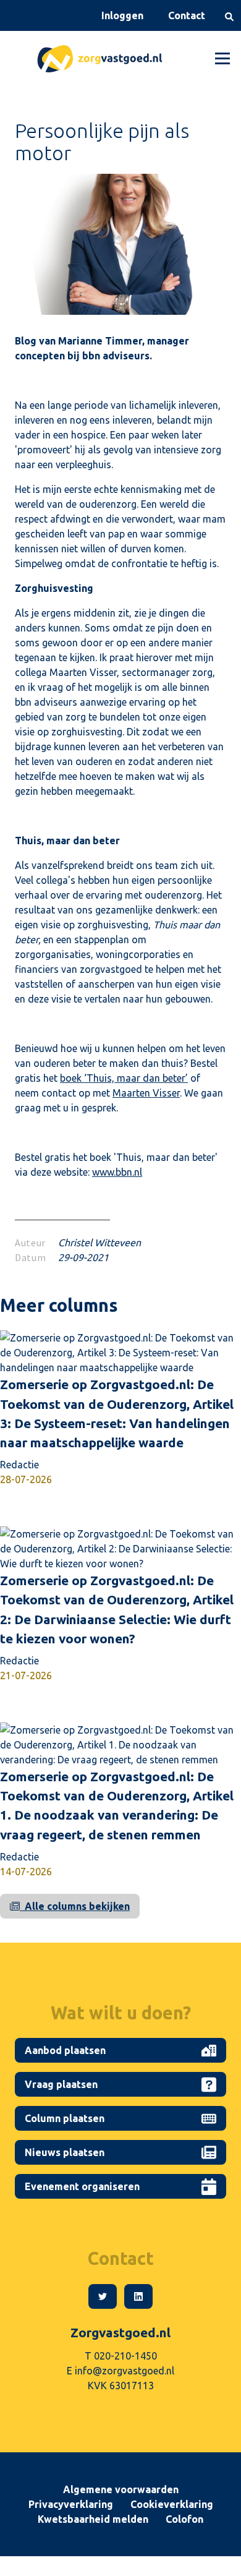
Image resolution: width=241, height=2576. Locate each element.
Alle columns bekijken (75, 1906)
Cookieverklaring (172, 2504)
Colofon (184, 2519)
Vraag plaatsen (64, 2084)
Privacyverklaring (71, 2504)
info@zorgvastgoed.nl (125, 2371)
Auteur (30, 1243)
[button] (220, 59)
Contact (187, 15)
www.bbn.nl (117, 1172)
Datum (30, 1257)
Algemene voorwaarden (121, 2489)
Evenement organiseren (85, 2186)
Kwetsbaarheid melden (93, 2519)
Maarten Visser (146, 1093)
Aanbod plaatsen (68, 2050)
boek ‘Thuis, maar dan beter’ (124, 1078)
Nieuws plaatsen (67, 2152)
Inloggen (122, 15)
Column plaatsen (67, 2118)
